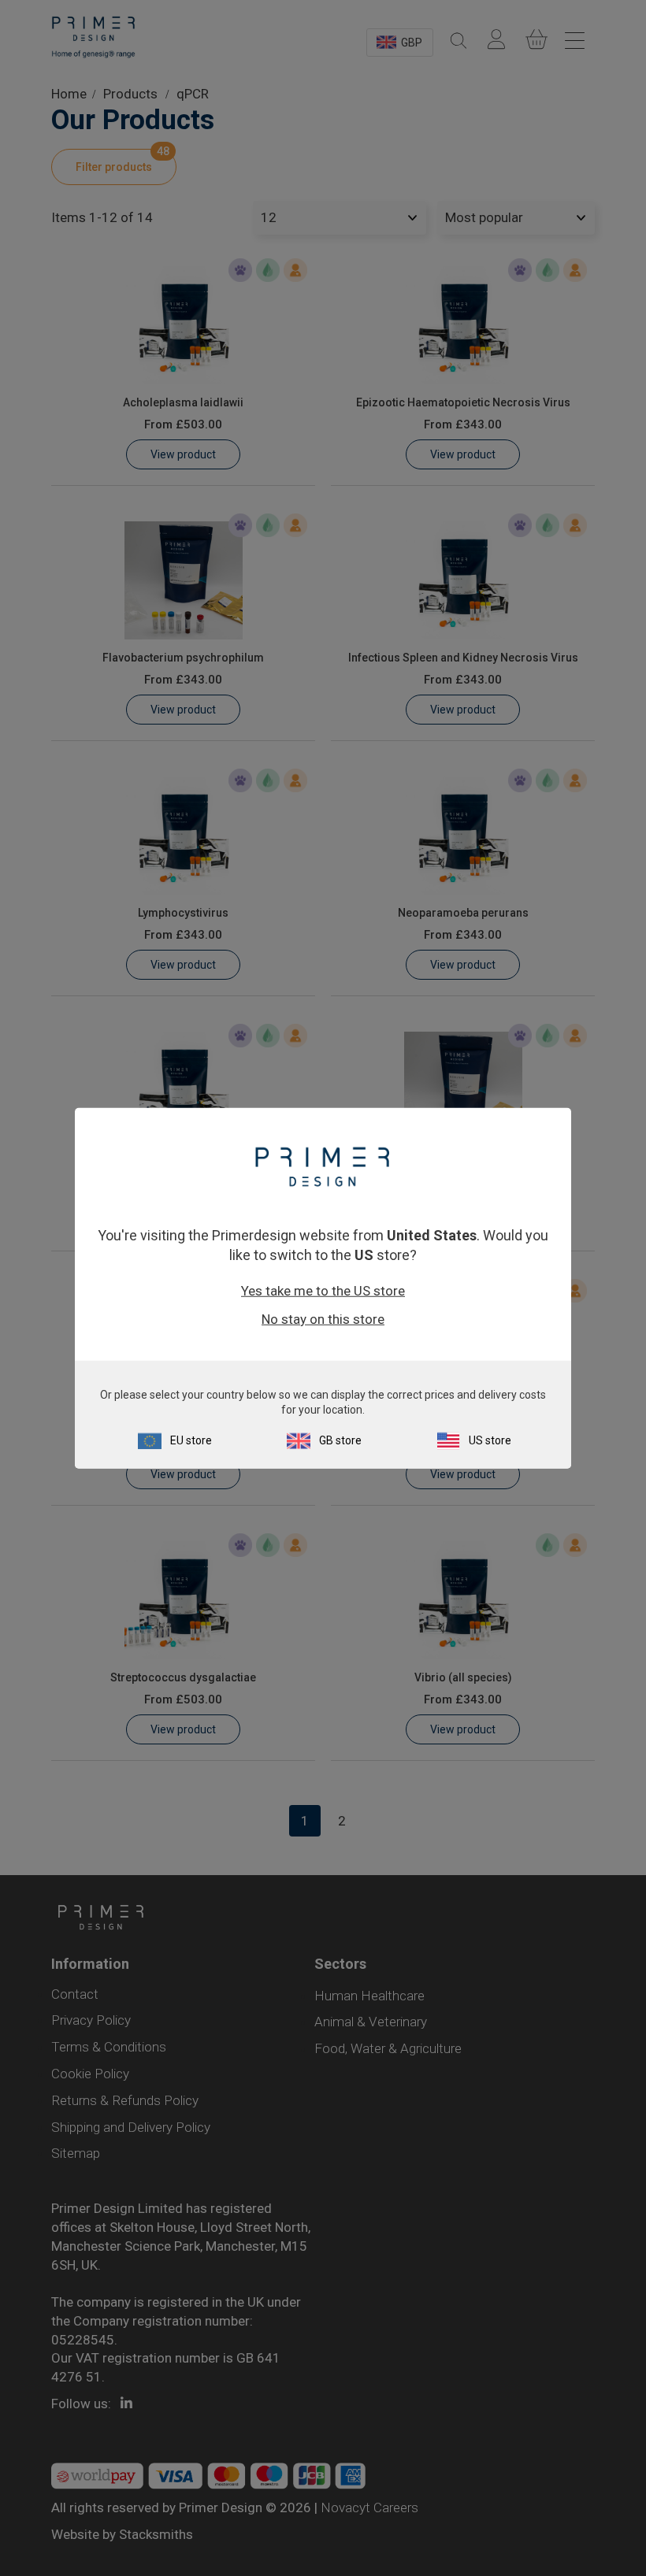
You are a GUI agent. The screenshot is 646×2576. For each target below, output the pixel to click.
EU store (191, 1440)
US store (490, 1440)
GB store (340, 1440)
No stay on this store (323, 1319)
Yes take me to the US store (323, 1291)
